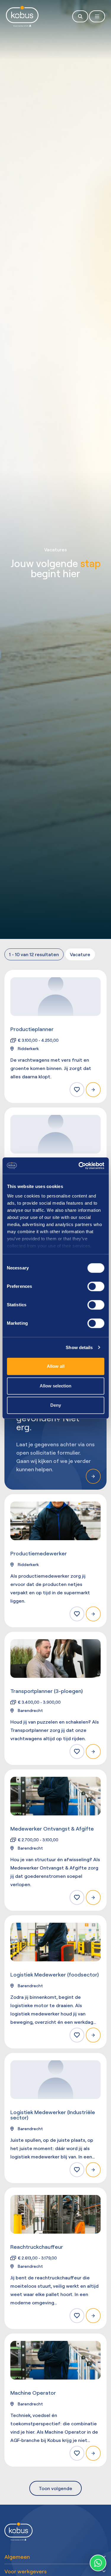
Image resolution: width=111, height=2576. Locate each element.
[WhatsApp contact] (98, 2563)
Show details (79, 1347)
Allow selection (55, 1386)
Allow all (56, 1366)
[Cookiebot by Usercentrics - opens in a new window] (79, 1166)
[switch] (96, 1286)
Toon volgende (55, 2488)
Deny (56, 1405)
